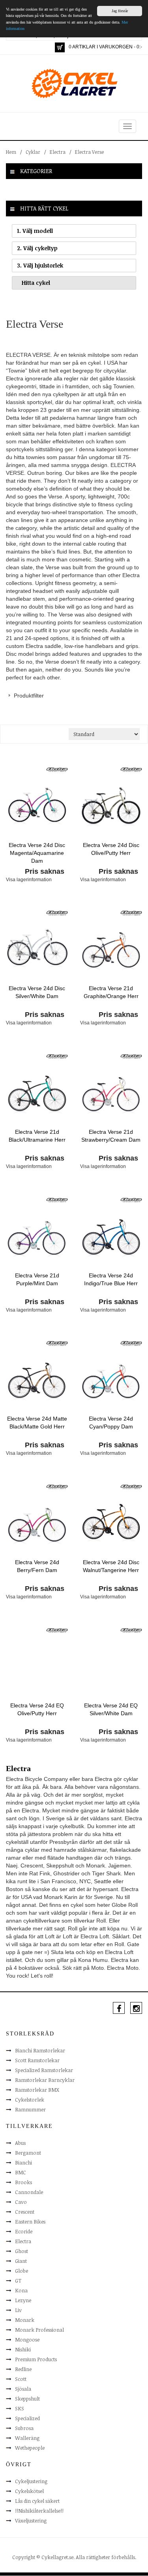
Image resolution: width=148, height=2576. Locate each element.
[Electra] (57, 769)
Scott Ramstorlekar (37, 2060)
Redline (23, 2369)
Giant (21, 2261)
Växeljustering (31, 2521)
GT (18, 2281)
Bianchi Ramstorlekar (40, 2050)
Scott (21, 2379)
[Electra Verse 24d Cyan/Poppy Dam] (111, 1379)
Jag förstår (120, 11)
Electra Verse (89, 152)
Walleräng (27, 2438)
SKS (20, 2408)
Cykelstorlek (30, 2100)
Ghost (22, 2251)
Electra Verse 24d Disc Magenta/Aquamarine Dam (37, 853)
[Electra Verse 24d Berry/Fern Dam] (37, 1523)
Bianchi (23, 2163)
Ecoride (24, 2231)
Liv (18, 2310)
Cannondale (29, 2192)
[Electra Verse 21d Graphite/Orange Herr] (111, 949)
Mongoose (27, 2340)
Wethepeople (30, 2448)
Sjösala (23, 2389)
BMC (21, 2172)
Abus (20, 2143)
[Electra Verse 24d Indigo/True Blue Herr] (111, 1236)
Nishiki (23, 2349)
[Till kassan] (60, 47)
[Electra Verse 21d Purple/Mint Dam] (37, 1236)
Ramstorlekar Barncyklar (45, 2080)
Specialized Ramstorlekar (44, 2070)
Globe (22, 2271)
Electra (58, 152)
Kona (21, 2290)
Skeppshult (27, 2399)
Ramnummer (30, 2109)
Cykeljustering (31, 2481)
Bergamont (28, 2153)
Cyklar (33, 152)
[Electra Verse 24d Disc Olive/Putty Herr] (111, 806)
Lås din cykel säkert (37, 2501)
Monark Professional (39, 2330)
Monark (25, 2320)
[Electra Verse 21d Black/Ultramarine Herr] (37, 1092)
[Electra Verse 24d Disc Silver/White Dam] (37, 949)
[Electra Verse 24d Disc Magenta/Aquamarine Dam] (37, 806)
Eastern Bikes (30, 2222)
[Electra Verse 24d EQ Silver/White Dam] (111, 1666)
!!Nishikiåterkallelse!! (39, 2511)
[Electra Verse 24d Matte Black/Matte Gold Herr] (37, 1379)
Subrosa (24, 2428)
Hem (11, 152)
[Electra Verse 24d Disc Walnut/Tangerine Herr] (111, 1523)
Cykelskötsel (29, 2491)
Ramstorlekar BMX (37, 2090)
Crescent (25, 2212)
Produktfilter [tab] (29, 696)
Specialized (27, 2418)
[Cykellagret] (74, 83)
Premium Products (36, 2359)
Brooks (23, 2182)
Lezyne (23, 2300)
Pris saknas (45, 871)
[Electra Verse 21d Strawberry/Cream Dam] (111, 1092)
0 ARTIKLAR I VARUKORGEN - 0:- (105, 47)
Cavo (21, 2202)
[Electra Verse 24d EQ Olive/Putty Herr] (37, 1666)
